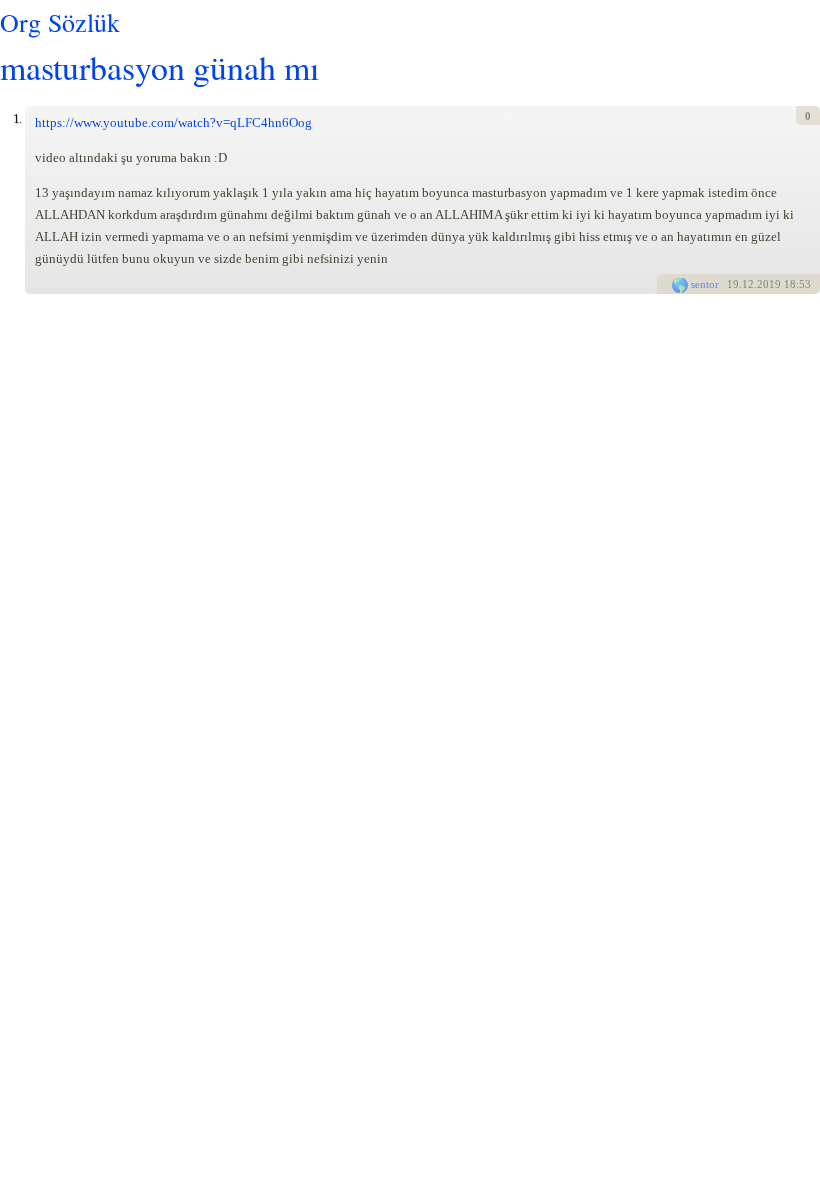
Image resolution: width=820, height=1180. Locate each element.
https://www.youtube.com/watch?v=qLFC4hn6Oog (173, 122)
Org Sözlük (60, 22)
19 (733, 284)
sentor (705, 284)
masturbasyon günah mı (159, 66)
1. (17, 118)
